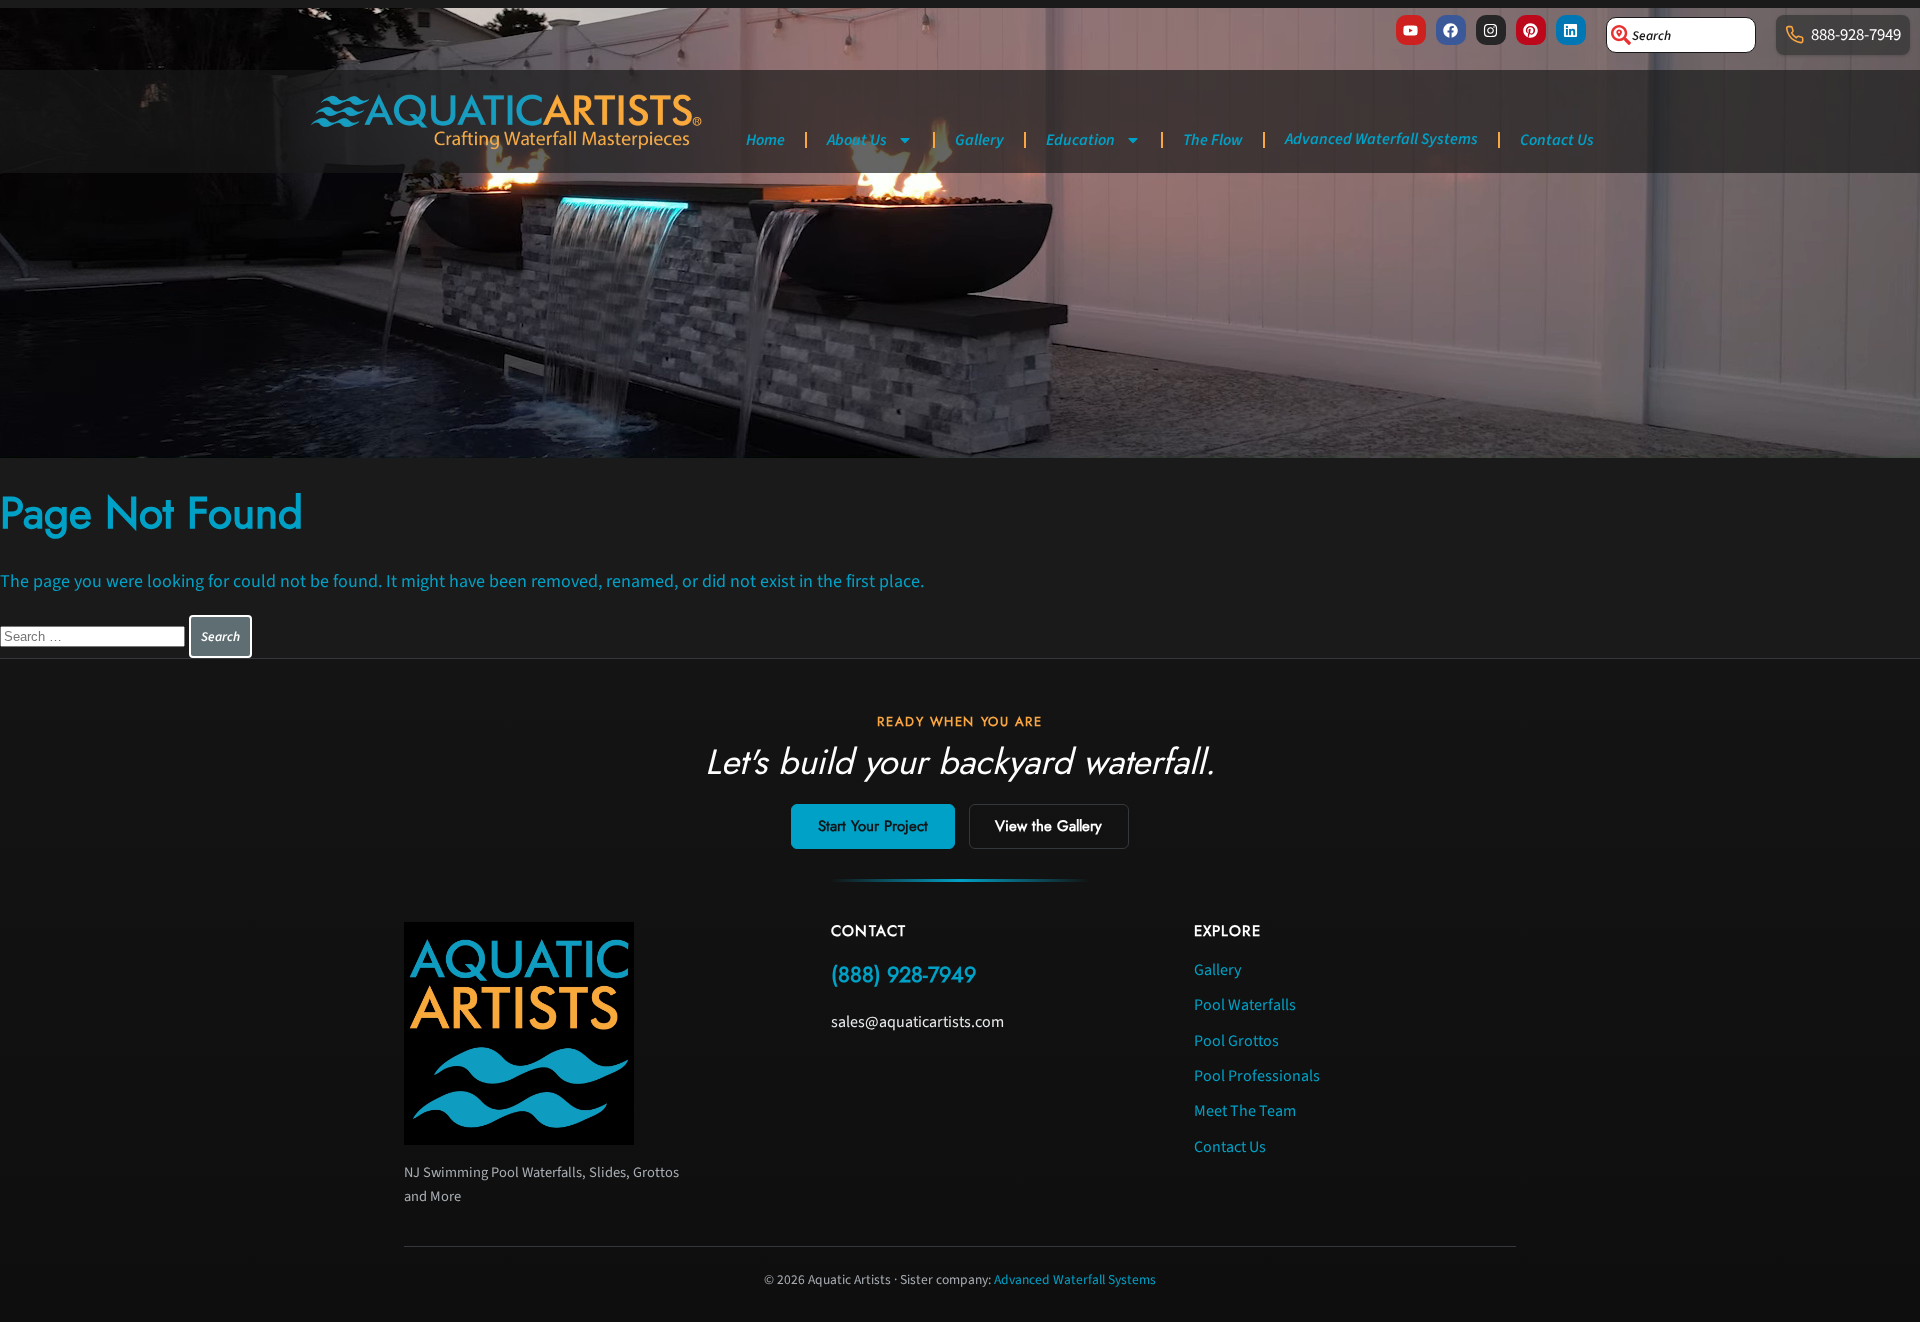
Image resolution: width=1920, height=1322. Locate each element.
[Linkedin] (1571, 30)
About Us (857, 140)
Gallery (979, 140)
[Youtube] (1411, 30)
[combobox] (1681, 35)
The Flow (1213, 140)
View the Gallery (1048, 826)
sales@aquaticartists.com (917, 1022)
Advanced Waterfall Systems (1381, 139)
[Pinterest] (1531, 30)
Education (1080, 140)
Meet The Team (1245, 1111)
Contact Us (1557, 140)
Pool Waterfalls (1245, 1005)
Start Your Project (873, 826)
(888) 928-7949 (903, 974)
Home (765, 140)
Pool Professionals (1257, 1076)
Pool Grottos (1236, 1041)
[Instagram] (1491, 30)
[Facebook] (1451, 30)
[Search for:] (94, 635)
